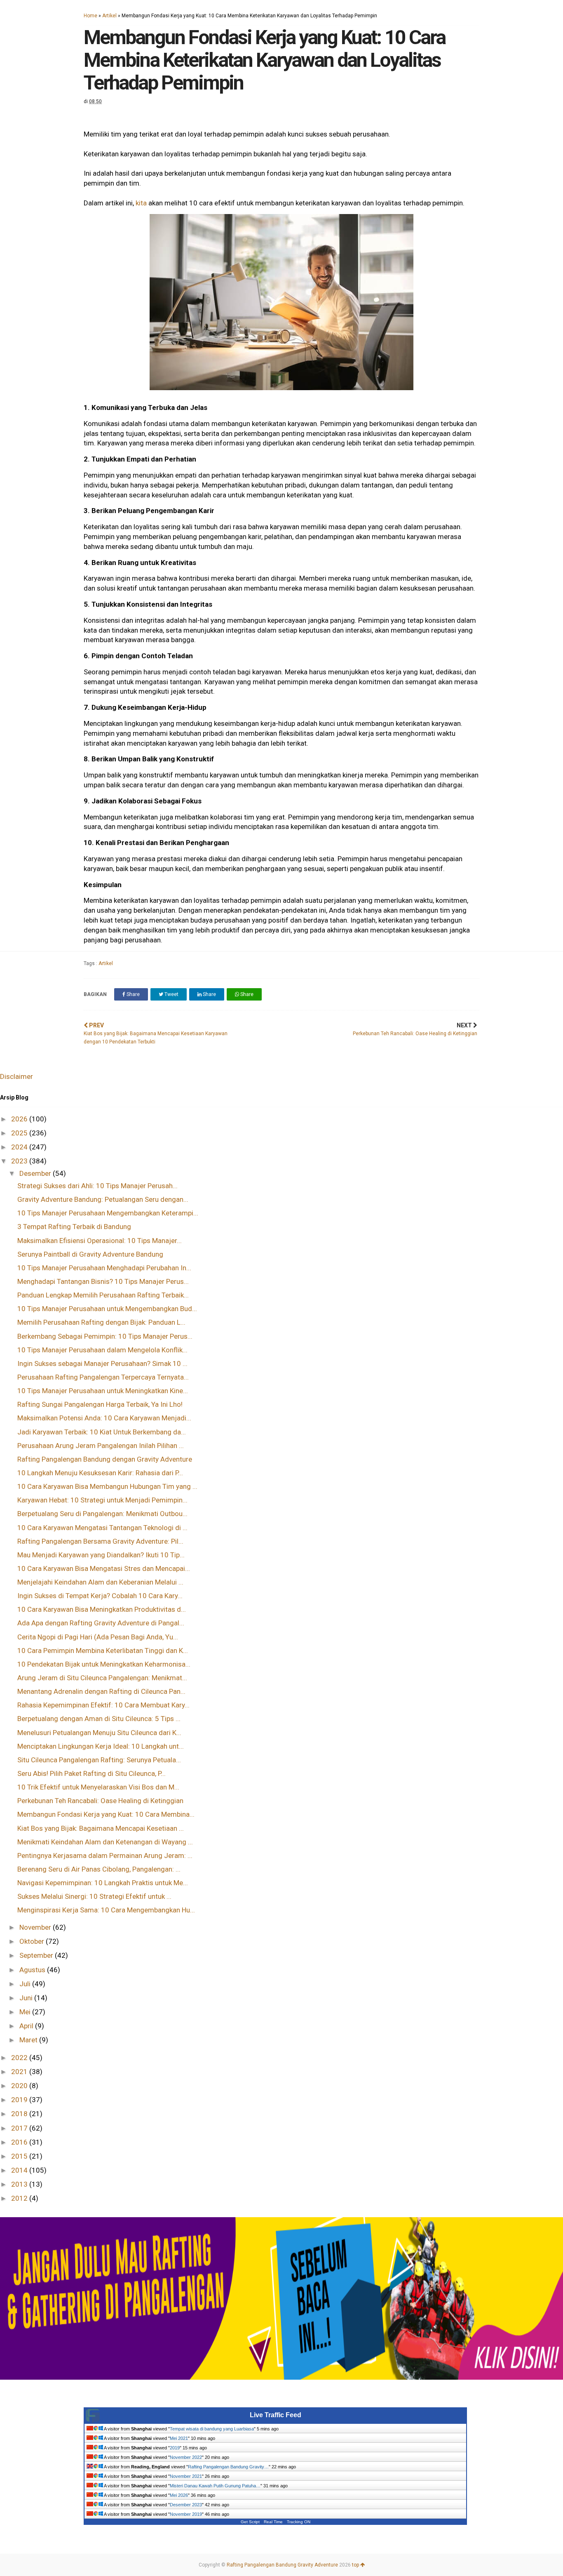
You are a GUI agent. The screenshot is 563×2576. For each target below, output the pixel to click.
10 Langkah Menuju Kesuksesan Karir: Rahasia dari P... (100, 1473)
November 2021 (186, 2476)
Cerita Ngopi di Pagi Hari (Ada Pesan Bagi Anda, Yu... (98, 1637)
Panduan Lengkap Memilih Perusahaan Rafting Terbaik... (103, 1295)
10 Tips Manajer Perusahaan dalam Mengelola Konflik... (102, 1350)
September (37, 1955)
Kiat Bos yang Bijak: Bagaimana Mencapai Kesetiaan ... (101, 1828)
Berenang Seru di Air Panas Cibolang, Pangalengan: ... (99, 1869)
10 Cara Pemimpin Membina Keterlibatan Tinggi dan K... (103, 1651)
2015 (20, 2156)
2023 (20, 1161)
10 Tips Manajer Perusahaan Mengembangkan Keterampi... (108, 1213)
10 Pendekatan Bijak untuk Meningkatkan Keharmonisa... (104, 1664)
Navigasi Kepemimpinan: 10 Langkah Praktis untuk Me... (103, 1883)
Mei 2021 (179, 2438)
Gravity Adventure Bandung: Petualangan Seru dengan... (103, 1199)
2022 (20, 2058)
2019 (20, 2100)
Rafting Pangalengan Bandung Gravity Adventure (282, 2565)
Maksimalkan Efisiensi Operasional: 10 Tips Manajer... (100, 1241)
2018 (20, 2114)
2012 (20, 2198)
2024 (20, 1147)
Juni (27, 1998)
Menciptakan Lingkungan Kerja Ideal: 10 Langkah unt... (101, 1746)
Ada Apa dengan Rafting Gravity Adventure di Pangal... (101, 1623)
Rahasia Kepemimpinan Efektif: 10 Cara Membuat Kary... (103, 1705)
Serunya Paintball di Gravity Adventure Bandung (90, 1254)
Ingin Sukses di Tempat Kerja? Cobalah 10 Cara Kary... (100, 1596)
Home (90, 16)
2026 (20, 1119)
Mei (26, 2012)
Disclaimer (16, 1076)
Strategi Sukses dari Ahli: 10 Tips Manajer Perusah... (97, 1186)
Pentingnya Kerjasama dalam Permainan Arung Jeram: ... (105, 1855)
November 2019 (186, 2514)
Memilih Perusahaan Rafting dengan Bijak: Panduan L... (101, 1322)
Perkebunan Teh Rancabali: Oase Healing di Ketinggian (100, 1801)
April (27, 2026)
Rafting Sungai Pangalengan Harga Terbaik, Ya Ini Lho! (100, 1404)
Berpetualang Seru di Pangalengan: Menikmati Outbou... (102, 1514)
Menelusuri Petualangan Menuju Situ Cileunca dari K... (99, 1733)
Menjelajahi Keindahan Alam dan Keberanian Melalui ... (100, 1582)
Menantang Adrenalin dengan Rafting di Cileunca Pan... (101, 1691)
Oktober (33, 1941)
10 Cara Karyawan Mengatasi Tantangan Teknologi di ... (102, 1528)
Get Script (250, 2522)
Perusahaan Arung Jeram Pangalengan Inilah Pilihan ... (101, 1446)
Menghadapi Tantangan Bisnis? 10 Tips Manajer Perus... (103, 1281)
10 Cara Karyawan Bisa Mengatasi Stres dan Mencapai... (104, 1568)
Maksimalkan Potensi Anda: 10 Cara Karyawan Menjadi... (104, 1418)
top (356, 2565)
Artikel (109, 16)
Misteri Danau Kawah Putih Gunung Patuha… (215, 2486)
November (36, 1927)
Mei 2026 (179, 2495)
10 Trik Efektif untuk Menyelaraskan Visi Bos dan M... (98, 1787)
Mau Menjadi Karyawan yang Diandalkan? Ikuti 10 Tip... (101, 1555)
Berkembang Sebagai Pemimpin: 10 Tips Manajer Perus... (105, 1336)
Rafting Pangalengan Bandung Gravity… (228, 2467)
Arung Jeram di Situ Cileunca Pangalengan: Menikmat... (102, 1678)
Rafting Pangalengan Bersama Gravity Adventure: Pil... (100, 1541)
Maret (29, 2040)
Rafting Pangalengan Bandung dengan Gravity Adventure (105, 1459)
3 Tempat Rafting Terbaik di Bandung (74, 1227)
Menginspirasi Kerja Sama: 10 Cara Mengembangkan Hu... (106, 1910)
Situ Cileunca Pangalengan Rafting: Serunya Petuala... (99, 1760)
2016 (20, 2142)
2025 (20, 1133)
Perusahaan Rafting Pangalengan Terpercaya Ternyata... (103, 1377)
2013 (20, 2184)
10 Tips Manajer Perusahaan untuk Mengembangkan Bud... (107, 1309)
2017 (20, 2128)
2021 (20, 2072)
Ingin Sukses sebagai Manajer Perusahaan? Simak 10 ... (102, 1363)
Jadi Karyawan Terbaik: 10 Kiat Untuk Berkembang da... (102, 1432)
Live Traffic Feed (276, 2415)
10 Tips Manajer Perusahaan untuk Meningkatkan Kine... (103, 1391)
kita (141, 203)
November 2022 (186, 2457)
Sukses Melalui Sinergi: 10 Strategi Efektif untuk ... (94, 1896)
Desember (36, 1173)
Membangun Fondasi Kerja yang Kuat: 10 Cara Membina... (106, 1814)
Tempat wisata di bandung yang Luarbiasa (212, 2429)
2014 (20, 2170)
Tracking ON (299, 2522)
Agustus (33, 1970)
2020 (20, 2086)
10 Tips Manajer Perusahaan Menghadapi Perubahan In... (104, 1268)
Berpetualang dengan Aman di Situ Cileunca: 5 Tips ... (99, 1719)
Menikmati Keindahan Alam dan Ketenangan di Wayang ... (105, 1842)
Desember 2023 (186, 2505)
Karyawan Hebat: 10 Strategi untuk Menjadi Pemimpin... (102, 1500)
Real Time (273, 2522)
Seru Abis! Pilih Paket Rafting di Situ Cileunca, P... (91, 1773)
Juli (26, 1984)
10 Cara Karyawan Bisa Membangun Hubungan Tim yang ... (107, 1486)
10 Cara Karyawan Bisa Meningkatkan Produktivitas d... (102, 1609)
